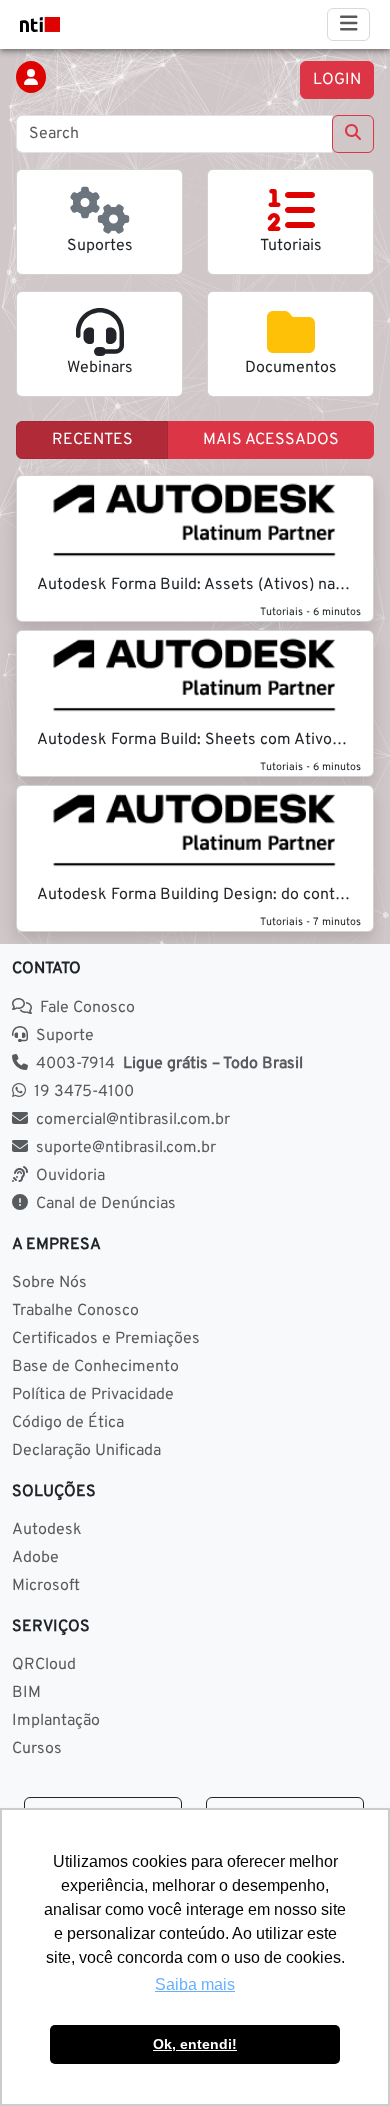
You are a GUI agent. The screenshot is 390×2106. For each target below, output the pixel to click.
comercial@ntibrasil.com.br (133, 1120)
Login (337, 80)
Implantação (56, 1721)
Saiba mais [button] (195, 1984)
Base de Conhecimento (95, 1367)
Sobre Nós (49, 1283)
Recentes (92, 440)
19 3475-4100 (84, 1092)
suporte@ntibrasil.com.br (126, 1148)
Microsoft (46, 1586)
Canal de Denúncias (106, 1204)
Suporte (65, 1036)
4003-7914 (169, 1064)
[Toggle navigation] (349, 24)
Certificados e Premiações (106, 1339)
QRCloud (44, 1665)
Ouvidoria (70, 1176)
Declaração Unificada (86, 1451)
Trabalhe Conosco (75, 1311)
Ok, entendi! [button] (195, 2044)
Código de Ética (68, 1423)
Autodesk (47, 1530)
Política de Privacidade (93, 1395)
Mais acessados (271, 440)
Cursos (37, 1749)
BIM (26, 1693)
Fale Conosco (87, 1008)
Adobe (35, 1558)
